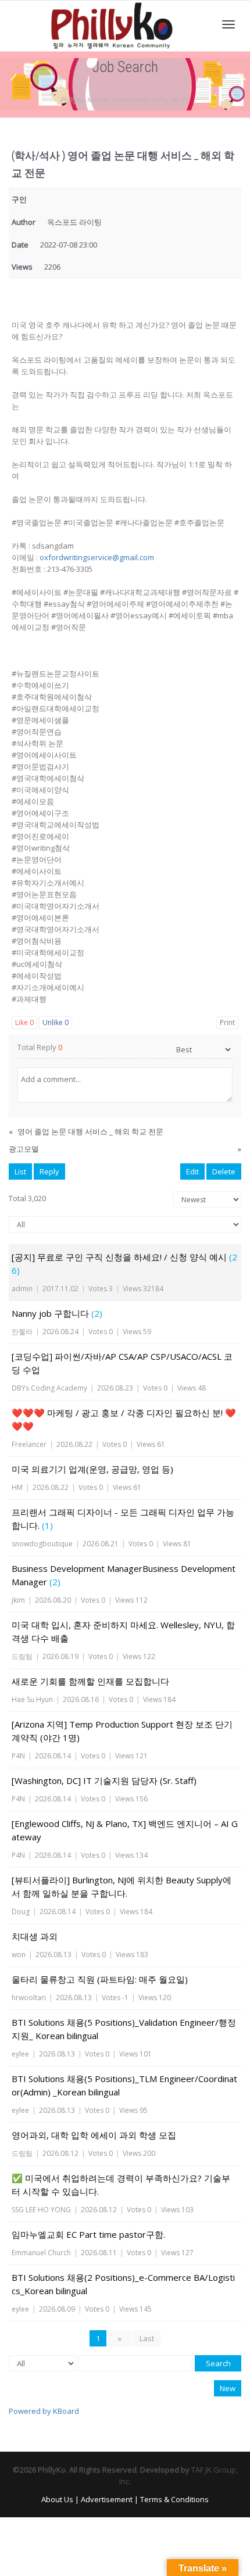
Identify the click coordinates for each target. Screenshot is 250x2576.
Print (227, 1022)
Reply (49, 1171)
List (20, 1171)
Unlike (56, 1022)
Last (147, 2338)
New (228, 2388)
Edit (192, 1171)
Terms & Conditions (174, 2499)
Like (24, 1022)
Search (218, 2363)
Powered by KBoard (44, 2411)
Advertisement (107, 2499)
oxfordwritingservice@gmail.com (97, 557)
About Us (57, 2499)
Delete (224, 1171)
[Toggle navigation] (228, 24)
